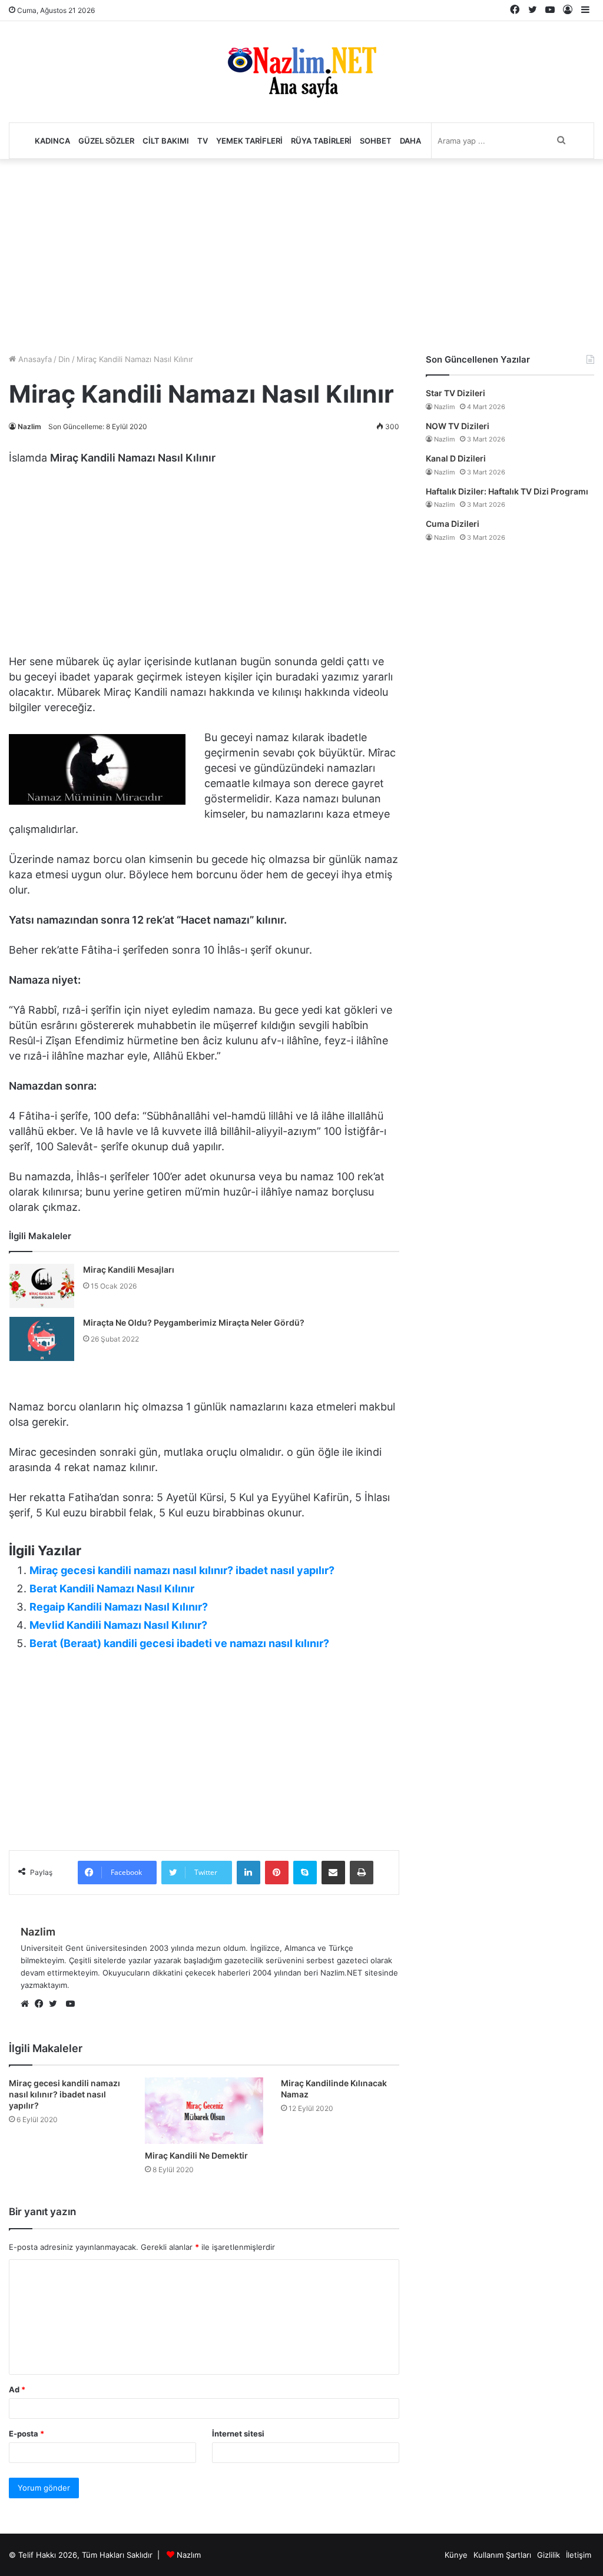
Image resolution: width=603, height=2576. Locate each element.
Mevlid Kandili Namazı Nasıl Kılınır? (118, 1625)
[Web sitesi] (28, 2004)
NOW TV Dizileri (458, 426)
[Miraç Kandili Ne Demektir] (204, 2111)
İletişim (579, 2555)
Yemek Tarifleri (249, 141)
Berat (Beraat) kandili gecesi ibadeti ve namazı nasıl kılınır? (179, 1643)
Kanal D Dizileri (456, 458)
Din (64, 359)
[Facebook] (42, 2004)
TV (203, 141)
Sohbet (376, 141)
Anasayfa (34, 359)
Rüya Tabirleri (321, 141)
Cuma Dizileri (453, 524)
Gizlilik (549, 2555)
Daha (410, 141)
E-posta (26, 2434)
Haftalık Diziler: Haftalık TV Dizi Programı (507, 491)
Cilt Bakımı (166, 141)
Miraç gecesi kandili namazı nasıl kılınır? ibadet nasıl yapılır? (182, 1570)
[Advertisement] (301, 253)
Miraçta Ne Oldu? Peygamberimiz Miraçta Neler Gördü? (194, 1322)
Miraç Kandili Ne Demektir (196, 2155)
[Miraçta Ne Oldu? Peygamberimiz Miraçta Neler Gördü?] (42, 1339)
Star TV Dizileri (455, 393)
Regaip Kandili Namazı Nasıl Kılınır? (119, 1607)
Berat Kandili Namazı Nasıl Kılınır (112, 1589)
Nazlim (29, 426)
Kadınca (52, 141)
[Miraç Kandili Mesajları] (42, 1286)
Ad (17, 2389)
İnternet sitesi (238, 2434)
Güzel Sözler (106, 141)
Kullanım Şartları (502, 2555)
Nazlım (189, 2555)
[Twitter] (56, 2004)
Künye (456, 2555)
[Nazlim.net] (302, 72)
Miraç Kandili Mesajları (129, 1269)
